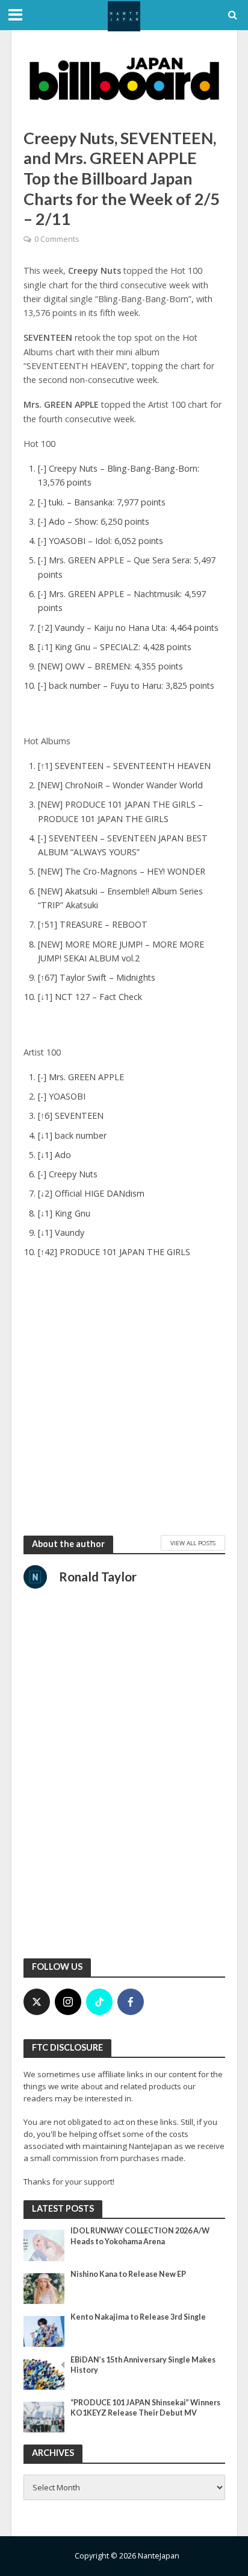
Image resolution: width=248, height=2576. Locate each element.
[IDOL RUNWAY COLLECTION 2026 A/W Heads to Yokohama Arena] (44, 2245)
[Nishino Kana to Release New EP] (44, 2288)
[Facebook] (131, 2002)
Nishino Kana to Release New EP (128, 2274)
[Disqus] (124, 1790)
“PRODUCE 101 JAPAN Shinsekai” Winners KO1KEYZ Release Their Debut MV (145, 2408)
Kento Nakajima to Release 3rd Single (138, 2317)
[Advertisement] (124, 1399)
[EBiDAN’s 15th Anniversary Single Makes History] (44, 2373)
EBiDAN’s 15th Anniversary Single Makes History (143, 2365)
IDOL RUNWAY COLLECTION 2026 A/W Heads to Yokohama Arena (140, 2236)
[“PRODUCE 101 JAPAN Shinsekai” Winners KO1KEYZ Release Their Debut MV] (44, 2416)
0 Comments (57, 239)
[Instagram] (68, 2002)
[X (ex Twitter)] (37, 2002)
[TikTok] (99, 2002)
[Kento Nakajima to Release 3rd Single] (44, 2331)
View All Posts (193, 1543)
